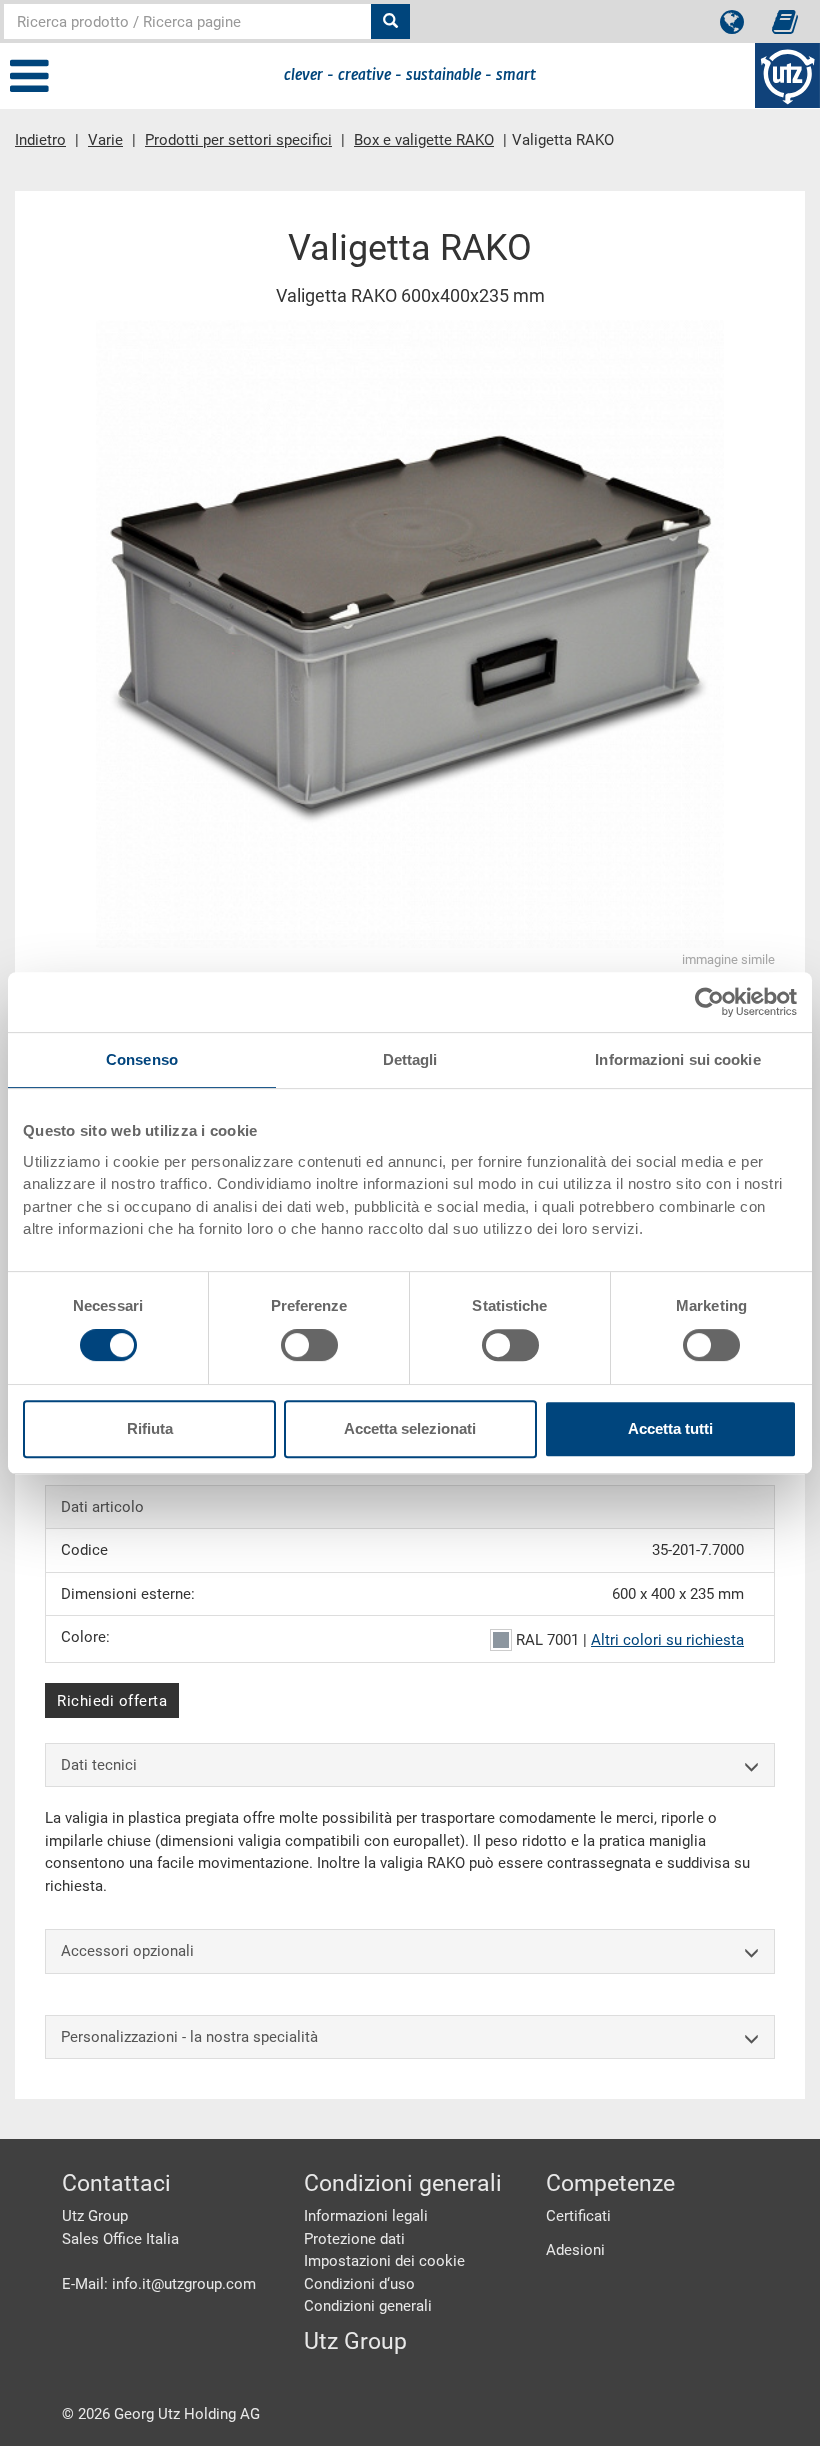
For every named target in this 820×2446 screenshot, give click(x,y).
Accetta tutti (670, 1428)
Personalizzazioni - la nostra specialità (189, 2037)
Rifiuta (150, 1428)
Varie (105, 140)
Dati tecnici (99, 1765)
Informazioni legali (366, 2216)
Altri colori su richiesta (667, 1640)
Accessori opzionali (127, 1951)
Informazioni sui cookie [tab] (677, 1059)
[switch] (309, 1345)
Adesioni (575, 2250)
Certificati (578, 2216)
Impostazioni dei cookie (384, 2261)
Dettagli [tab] (410, 1059)
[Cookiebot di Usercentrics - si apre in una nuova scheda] (709, 1002)
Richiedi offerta (112, 1701)
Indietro (40, 140)
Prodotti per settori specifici (238, 140)
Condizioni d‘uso (359, 2284)
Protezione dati (354, 2239)
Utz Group (355, 2341)
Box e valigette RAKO (424, 140)
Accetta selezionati (410, 1428)
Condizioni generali (368, 2306)
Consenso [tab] (142, 1059)
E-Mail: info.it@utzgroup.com (159, 2284)
